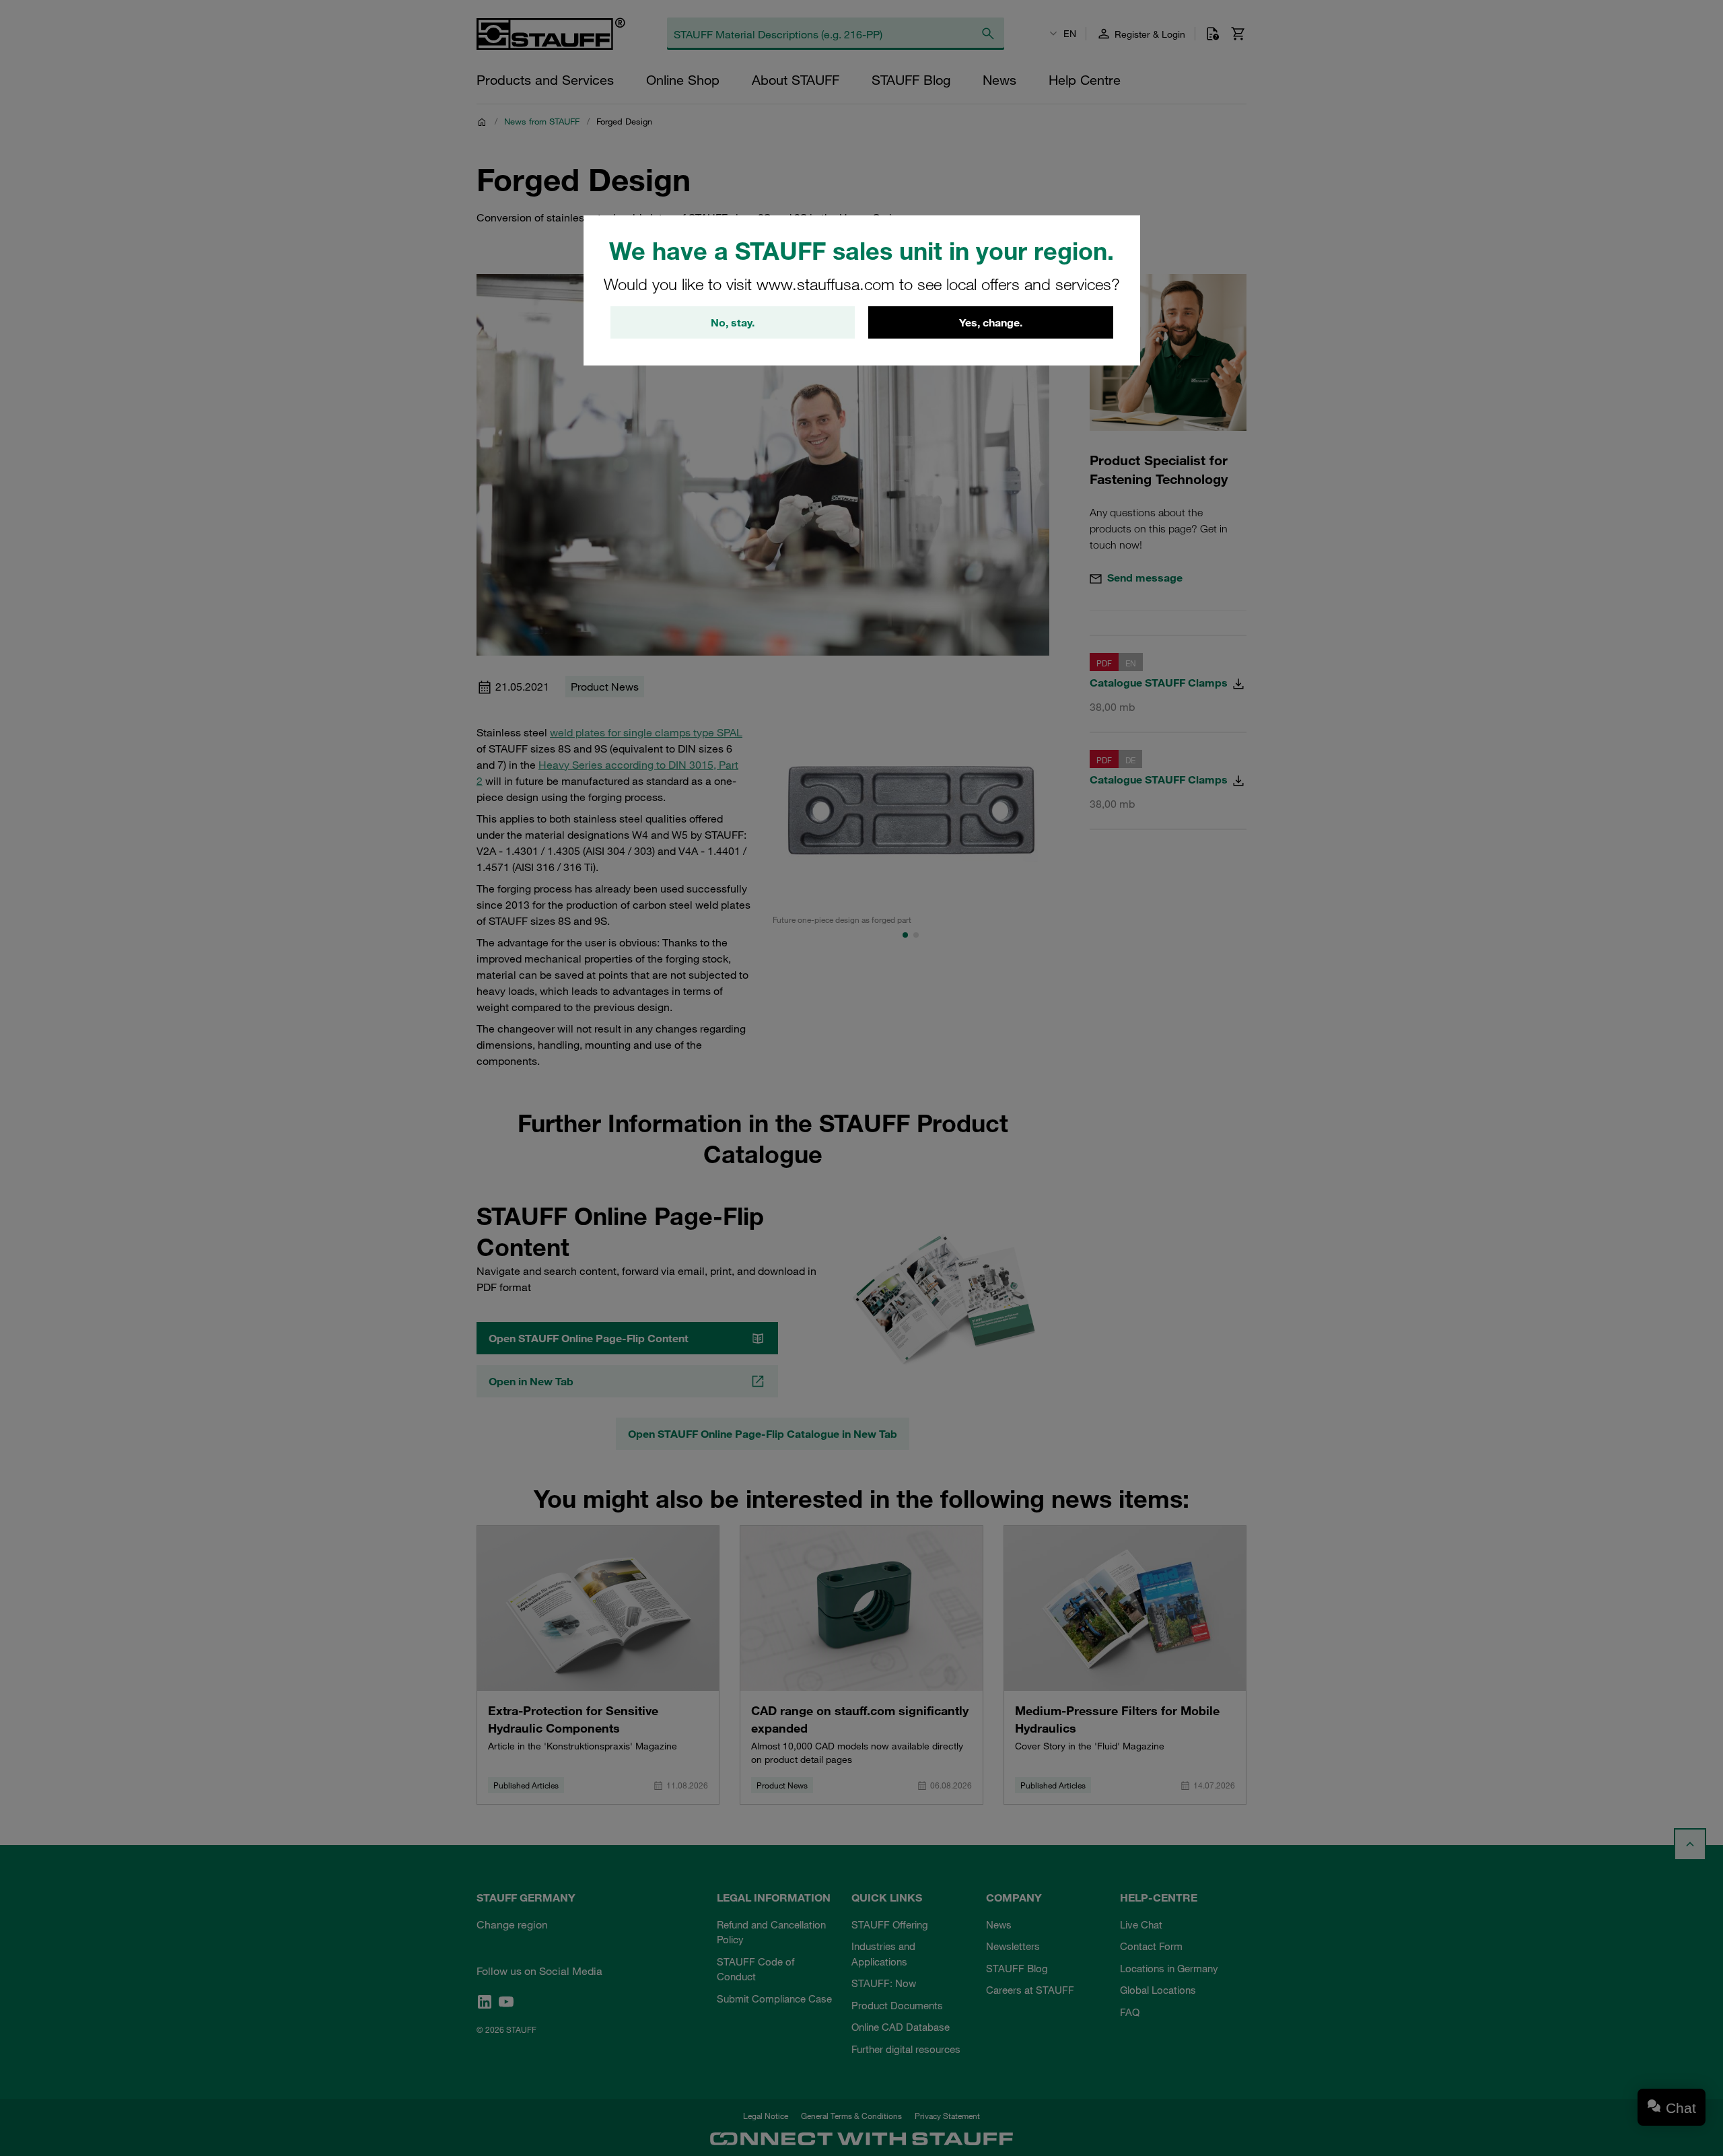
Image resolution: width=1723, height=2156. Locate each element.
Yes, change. (991, 322)
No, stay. (733, 322)
